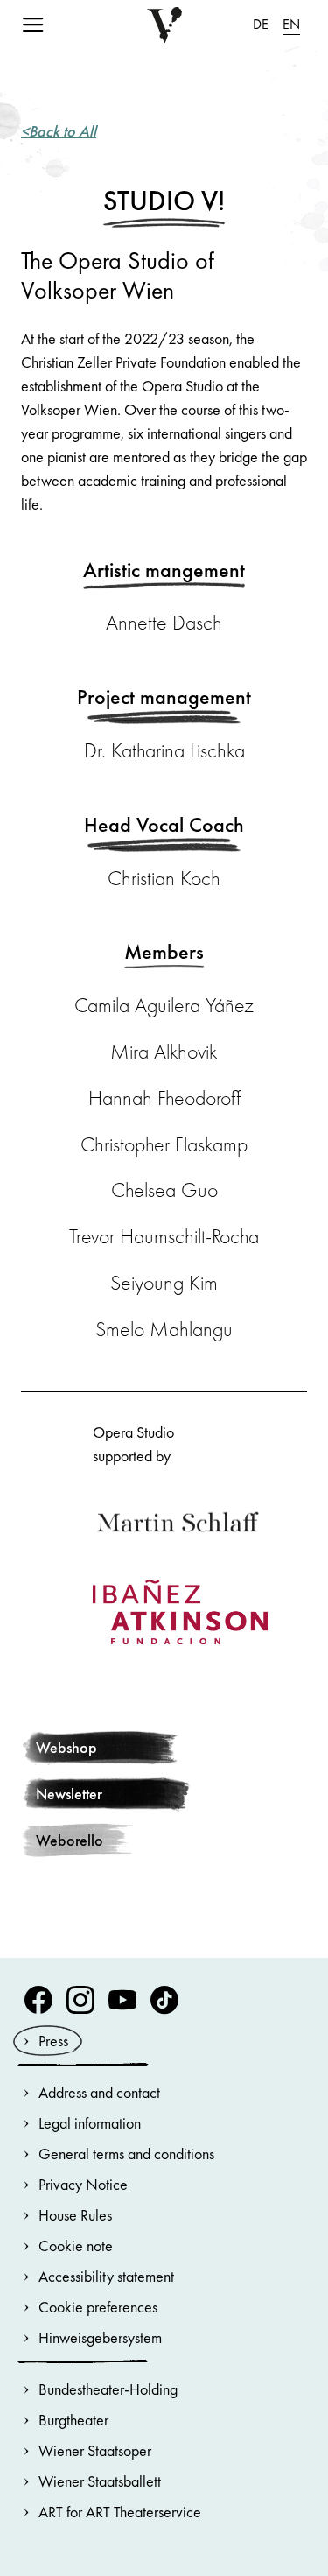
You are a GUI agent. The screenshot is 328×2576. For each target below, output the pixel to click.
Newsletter (69, 1794)
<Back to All (59, 131)
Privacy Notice (83, 2184)
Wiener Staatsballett (100, 2481)
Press (53, 2041)
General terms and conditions (126, 2154)
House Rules (75, 2215)
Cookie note (76, 2245)
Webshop (66, 1747)
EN (291, 24)
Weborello (70, 1840)
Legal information (90, 2123)
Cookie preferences (98, 2307)
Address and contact (99, 2092)
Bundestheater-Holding (108, 2389)
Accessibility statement (106, 2276)
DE (261, 24)
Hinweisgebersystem (100, 2337)
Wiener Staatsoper (95, 2450)
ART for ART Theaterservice (120, 2512)
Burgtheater (73, 2420)
